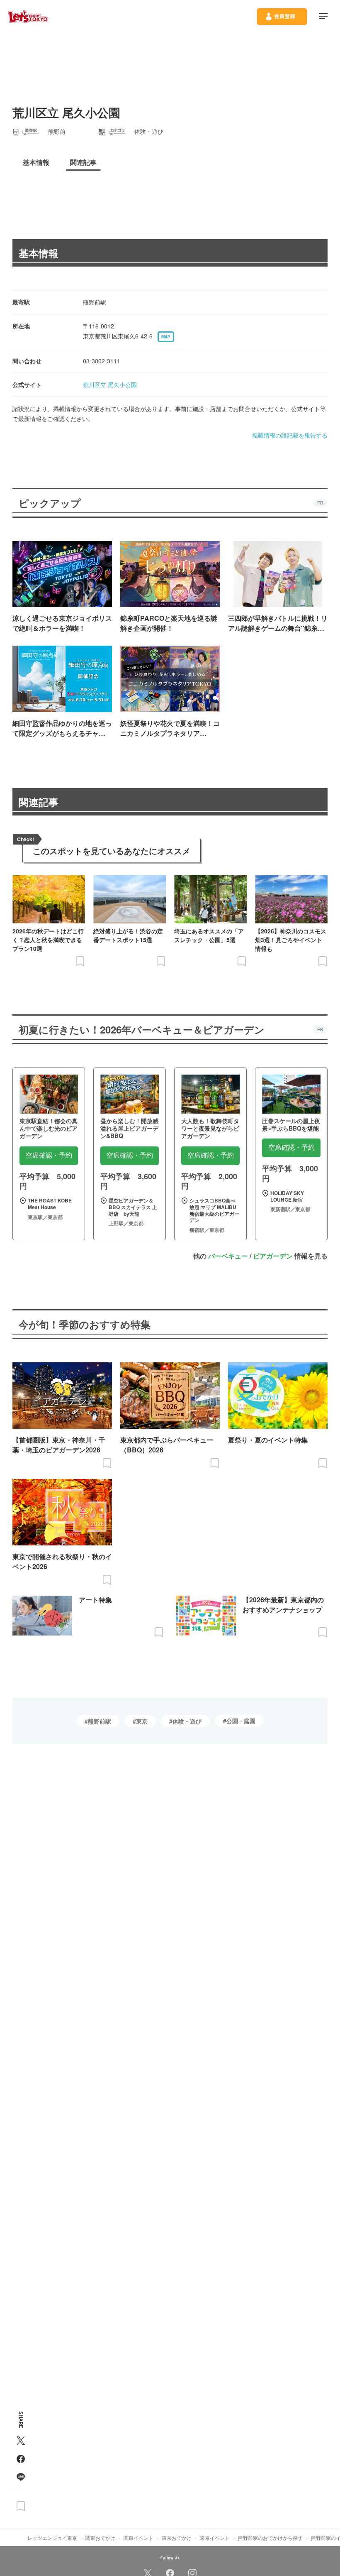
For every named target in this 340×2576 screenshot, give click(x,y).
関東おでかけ (100, 2538)
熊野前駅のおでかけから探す (270, 2538)
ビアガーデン (273, 1256)
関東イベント (138, 2538)
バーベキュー (228, 1256)
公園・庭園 (241, 1721)
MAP (166, 337)
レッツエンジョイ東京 (52, 2538)
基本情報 (39, 253)
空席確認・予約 (49, 1155)
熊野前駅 (100, 1721)
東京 (142, 1721)
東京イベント (215, 2538)
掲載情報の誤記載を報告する (290, 435)
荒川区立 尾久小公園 (110, 384)
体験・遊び (187, 1721)
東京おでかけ (177, 2538)
